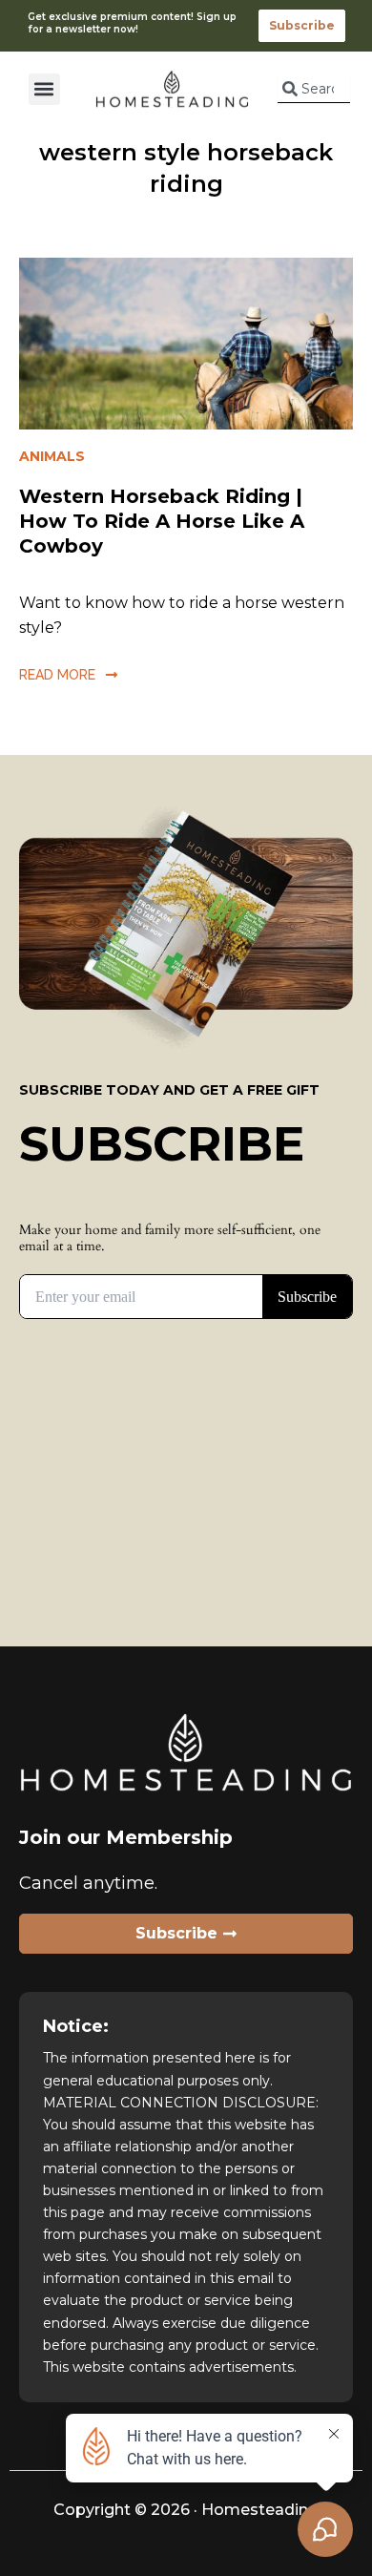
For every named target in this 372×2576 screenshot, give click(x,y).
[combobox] (314, 89)
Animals (52, 456)
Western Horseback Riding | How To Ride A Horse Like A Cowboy (162, 521)
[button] (44, 89)
